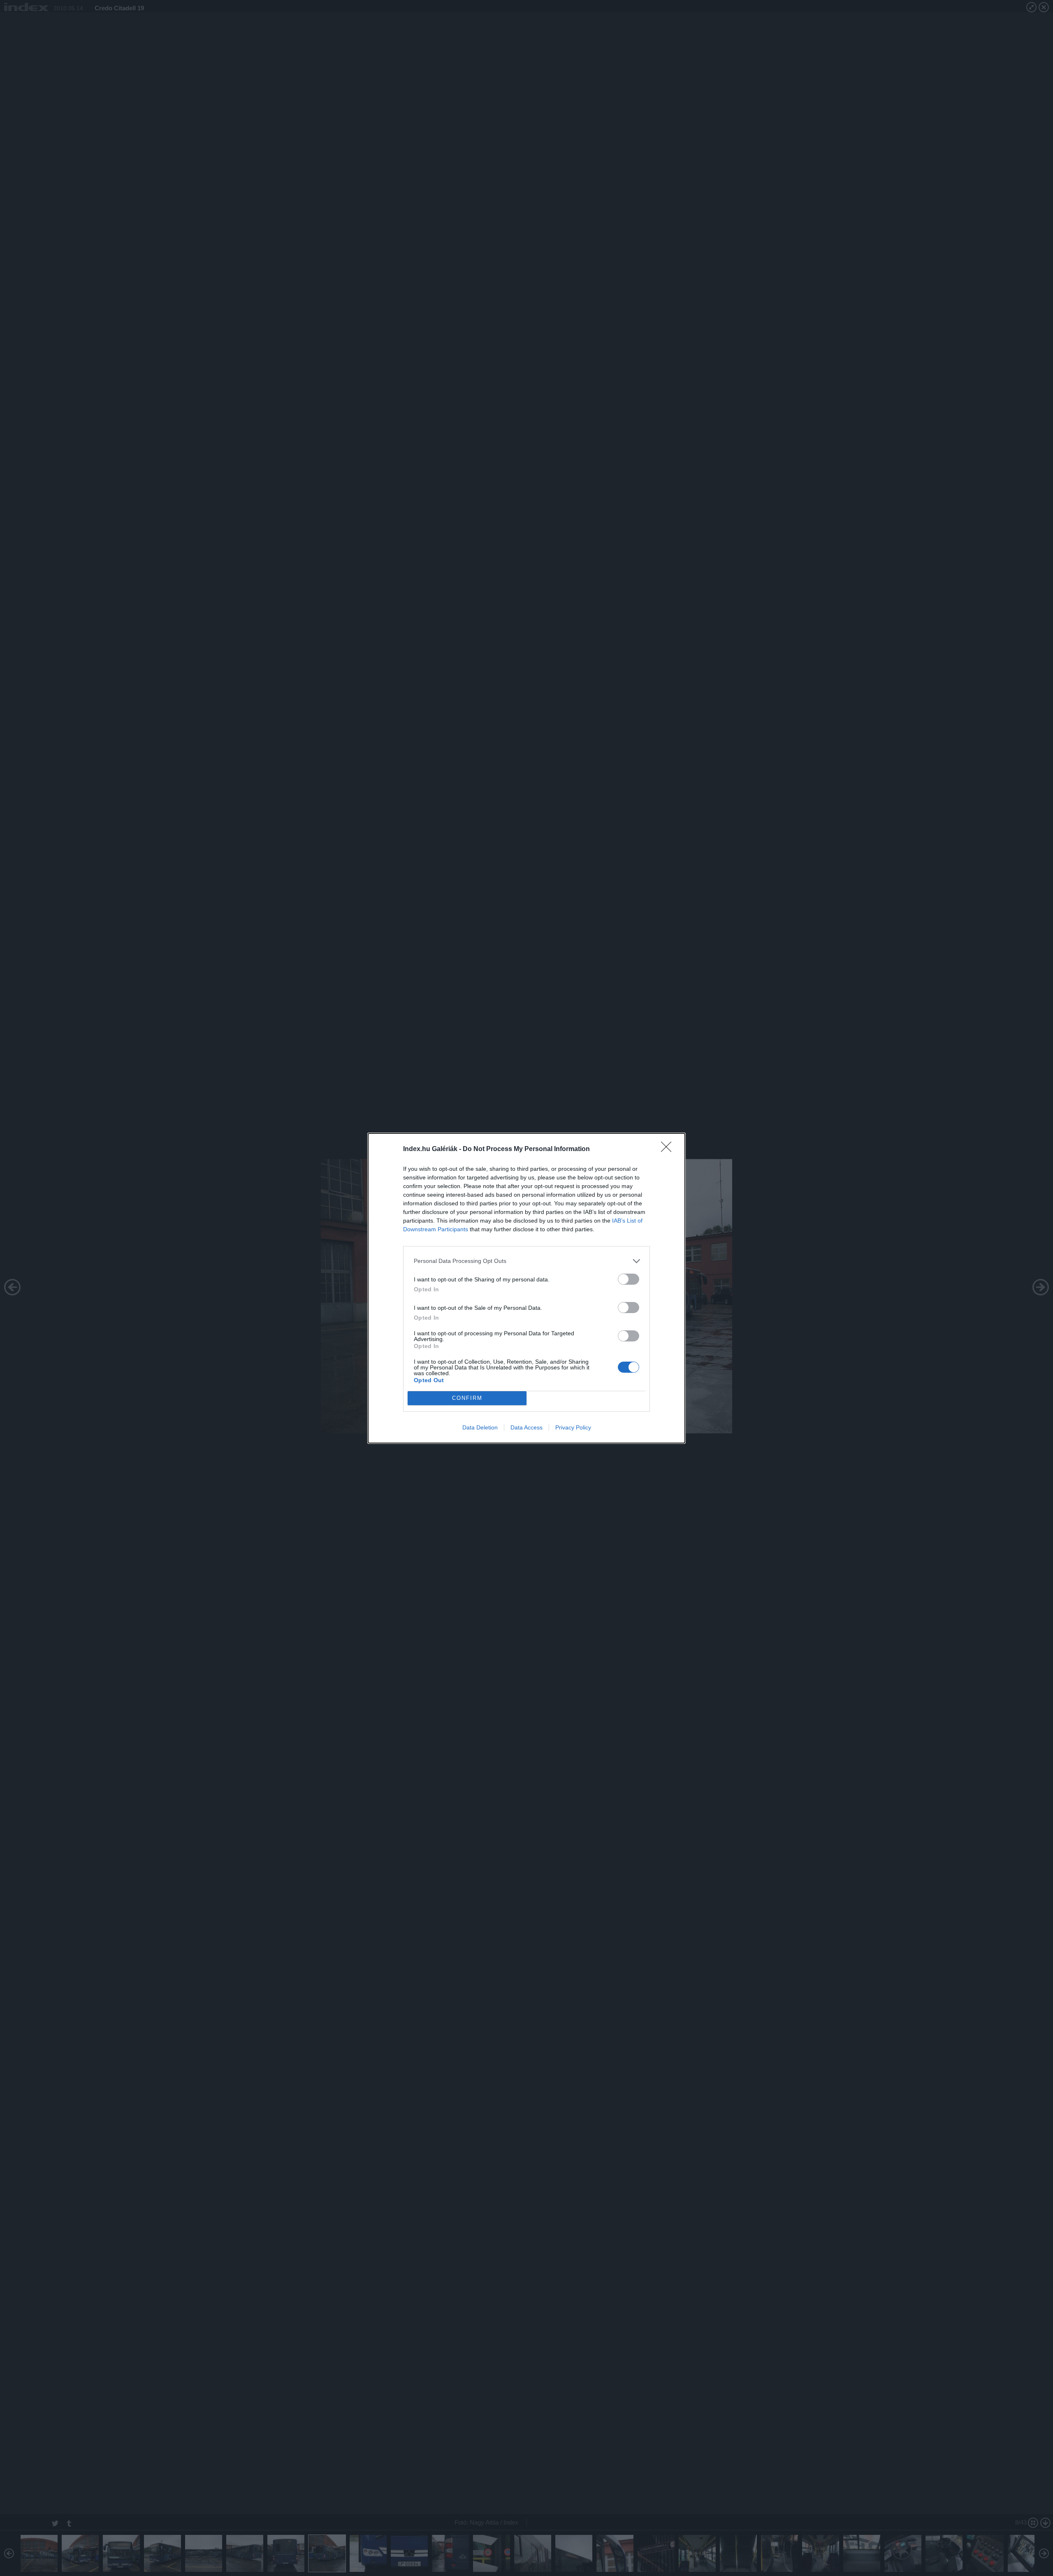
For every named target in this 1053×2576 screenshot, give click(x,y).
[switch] (629, 1279)
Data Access (526, 1427)
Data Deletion (480, 1427)
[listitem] (526, 1261)
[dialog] (526, 1288)
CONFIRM (467, 1398)
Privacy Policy (573, 1427)
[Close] (669, 1149)
